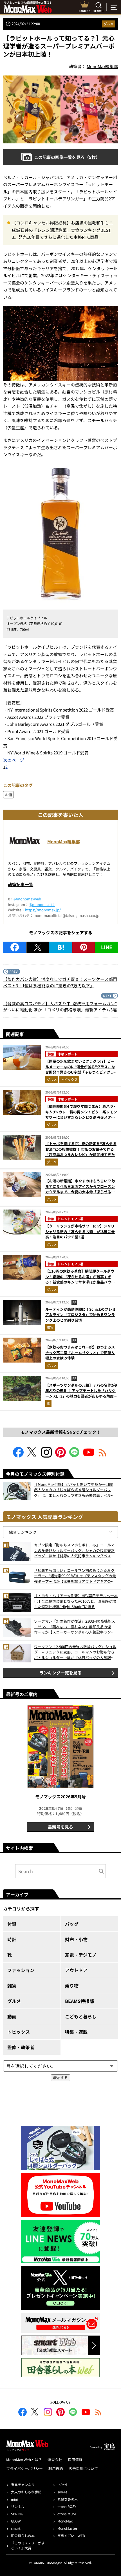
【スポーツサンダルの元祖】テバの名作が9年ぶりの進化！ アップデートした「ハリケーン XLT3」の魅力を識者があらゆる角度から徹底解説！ (81, 1393)
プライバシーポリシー (24, 2469)
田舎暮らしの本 (23, 2536)
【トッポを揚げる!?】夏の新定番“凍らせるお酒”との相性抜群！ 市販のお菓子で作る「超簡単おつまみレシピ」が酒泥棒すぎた (81, 1149)
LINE (107, 947)
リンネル (18, 2506)
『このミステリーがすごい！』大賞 (28, 2545)
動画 (12, 2016)
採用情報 (75, 2460)
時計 (12, 1939)
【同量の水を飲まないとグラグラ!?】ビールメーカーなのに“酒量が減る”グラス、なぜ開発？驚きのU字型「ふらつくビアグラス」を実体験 (80, 1069)
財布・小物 (76, 1939)
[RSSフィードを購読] (103, 1456)
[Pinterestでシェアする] (84, 947)
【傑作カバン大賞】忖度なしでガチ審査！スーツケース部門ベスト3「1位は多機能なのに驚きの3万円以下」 (60, 982)
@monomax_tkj (42, 904)
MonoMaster (67, 2528)
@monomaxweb (27, 899)
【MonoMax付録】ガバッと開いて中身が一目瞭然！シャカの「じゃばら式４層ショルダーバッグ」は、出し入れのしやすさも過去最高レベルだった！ (74, 1490)
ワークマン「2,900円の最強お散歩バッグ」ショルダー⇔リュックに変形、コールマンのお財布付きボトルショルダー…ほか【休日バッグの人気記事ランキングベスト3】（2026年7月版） (75, 1652)
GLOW (16, 2521)
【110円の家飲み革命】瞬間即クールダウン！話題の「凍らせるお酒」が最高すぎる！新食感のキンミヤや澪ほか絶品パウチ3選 (81, 1279)
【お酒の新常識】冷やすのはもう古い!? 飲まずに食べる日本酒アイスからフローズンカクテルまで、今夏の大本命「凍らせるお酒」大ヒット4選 (80, 1189)
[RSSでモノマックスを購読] (98, 2413)
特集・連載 (76, 2032)
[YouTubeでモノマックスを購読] (89, 1456)
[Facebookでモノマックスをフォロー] (18, 1456)
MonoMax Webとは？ (24, 2460)
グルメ (109, 24)
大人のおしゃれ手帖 (26, 2492)
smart (16, 2528)
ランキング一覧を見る (60, 1673)
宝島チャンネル (23, 2485)
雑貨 (50, 1327)
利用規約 (56, 2469)
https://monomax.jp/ (43, 910)
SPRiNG (17, 2514)
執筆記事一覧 (21, 884)
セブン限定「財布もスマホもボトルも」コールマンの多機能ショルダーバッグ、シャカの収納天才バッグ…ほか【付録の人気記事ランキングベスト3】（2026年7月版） (74, 1550)
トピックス (69, 1079)
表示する (60, 2078)
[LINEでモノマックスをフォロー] (75, 1456)
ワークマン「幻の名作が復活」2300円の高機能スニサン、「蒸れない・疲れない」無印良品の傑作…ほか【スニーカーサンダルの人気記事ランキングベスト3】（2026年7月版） (75, 1627)
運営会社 (55, 2460)
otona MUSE (67, 2514)
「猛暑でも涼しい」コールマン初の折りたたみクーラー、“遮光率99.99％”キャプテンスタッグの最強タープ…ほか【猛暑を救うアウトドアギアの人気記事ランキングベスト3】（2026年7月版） (75, 1576)
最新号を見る (60, 1827)
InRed (62, 2485)
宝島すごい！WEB (71, 2536)
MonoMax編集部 (64, 841)
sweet (62, 2492)
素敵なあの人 (68, 2499)
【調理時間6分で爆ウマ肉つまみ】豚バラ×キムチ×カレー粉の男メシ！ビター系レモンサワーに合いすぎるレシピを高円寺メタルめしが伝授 (81, 1115)
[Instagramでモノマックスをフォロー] (46, 1456)
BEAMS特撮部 (79, 2001)
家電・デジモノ (81, 1955)
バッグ (72, 1924)
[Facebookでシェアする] (15, 947)
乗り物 (72, 1986)
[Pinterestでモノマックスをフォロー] (60, 1456)
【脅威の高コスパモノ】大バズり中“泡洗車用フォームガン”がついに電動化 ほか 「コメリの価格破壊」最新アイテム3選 (60, 1007)
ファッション (21, 1970)
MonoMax (65, 2521)
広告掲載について (83, 2469)
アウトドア (76, 1970)
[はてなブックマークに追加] (61, 947)
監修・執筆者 (21, 2047)
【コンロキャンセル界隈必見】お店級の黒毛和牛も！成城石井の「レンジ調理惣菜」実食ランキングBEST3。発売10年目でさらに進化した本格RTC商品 (62, 230)
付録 (12, 1924)
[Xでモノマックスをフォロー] (32, 1456)
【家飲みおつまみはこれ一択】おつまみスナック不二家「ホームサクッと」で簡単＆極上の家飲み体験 (80, 1352)
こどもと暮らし (81, 2016)
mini (14, 2499)
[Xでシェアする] (38, 947)
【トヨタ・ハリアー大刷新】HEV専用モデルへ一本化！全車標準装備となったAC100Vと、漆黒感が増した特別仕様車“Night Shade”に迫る (76, 1601)
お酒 (8, 795)
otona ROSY (67, 2506)
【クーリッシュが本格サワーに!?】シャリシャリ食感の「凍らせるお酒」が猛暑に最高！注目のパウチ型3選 (80, 1231)
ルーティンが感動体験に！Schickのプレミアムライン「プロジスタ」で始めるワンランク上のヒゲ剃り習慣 (80, 1315)
